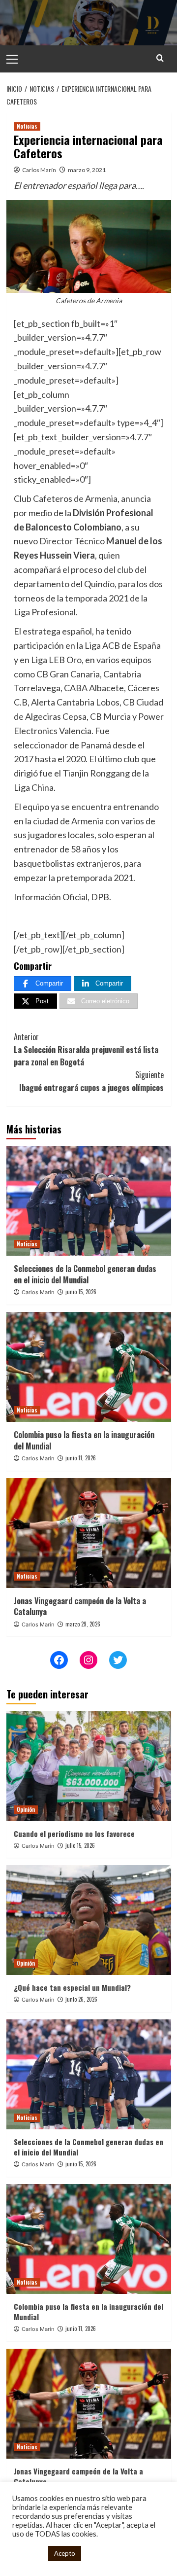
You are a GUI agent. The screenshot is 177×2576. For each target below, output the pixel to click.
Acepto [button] (65, 2553)
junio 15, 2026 (81, 1292)
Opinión (26, 1809)
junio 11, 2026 (81, 1458)
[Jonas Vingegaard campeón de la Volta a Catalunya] (89, 1533)
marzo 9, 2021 (87, 170)
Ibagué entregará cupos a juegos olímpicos (91, 1081)
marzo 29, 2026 (83, 1624)
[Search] (160, 58)
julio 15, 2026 (80, 1845)
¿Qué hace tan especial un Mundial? (72, 1987)
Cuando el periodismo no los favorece (74, 1834)
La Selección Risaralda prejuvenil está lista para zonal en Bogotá (86, 1049)
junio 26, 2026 (81, 1999)
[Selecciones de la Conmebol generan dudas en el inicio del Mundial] (89, 1201)
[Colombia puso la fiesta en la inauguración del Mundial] (89, 1367)
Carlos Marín (39, 170)
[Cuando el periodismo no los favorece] (89, 1766)
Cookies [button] (28, 2554)
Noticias (27, 126)
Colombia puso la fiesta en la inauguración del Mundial (84, 1440)
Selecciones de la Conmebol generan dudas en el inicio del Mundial (85, 1274)
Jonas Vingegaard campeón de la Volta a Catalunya (80, 1606)
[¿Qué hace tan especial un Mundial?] (89, 1920)
